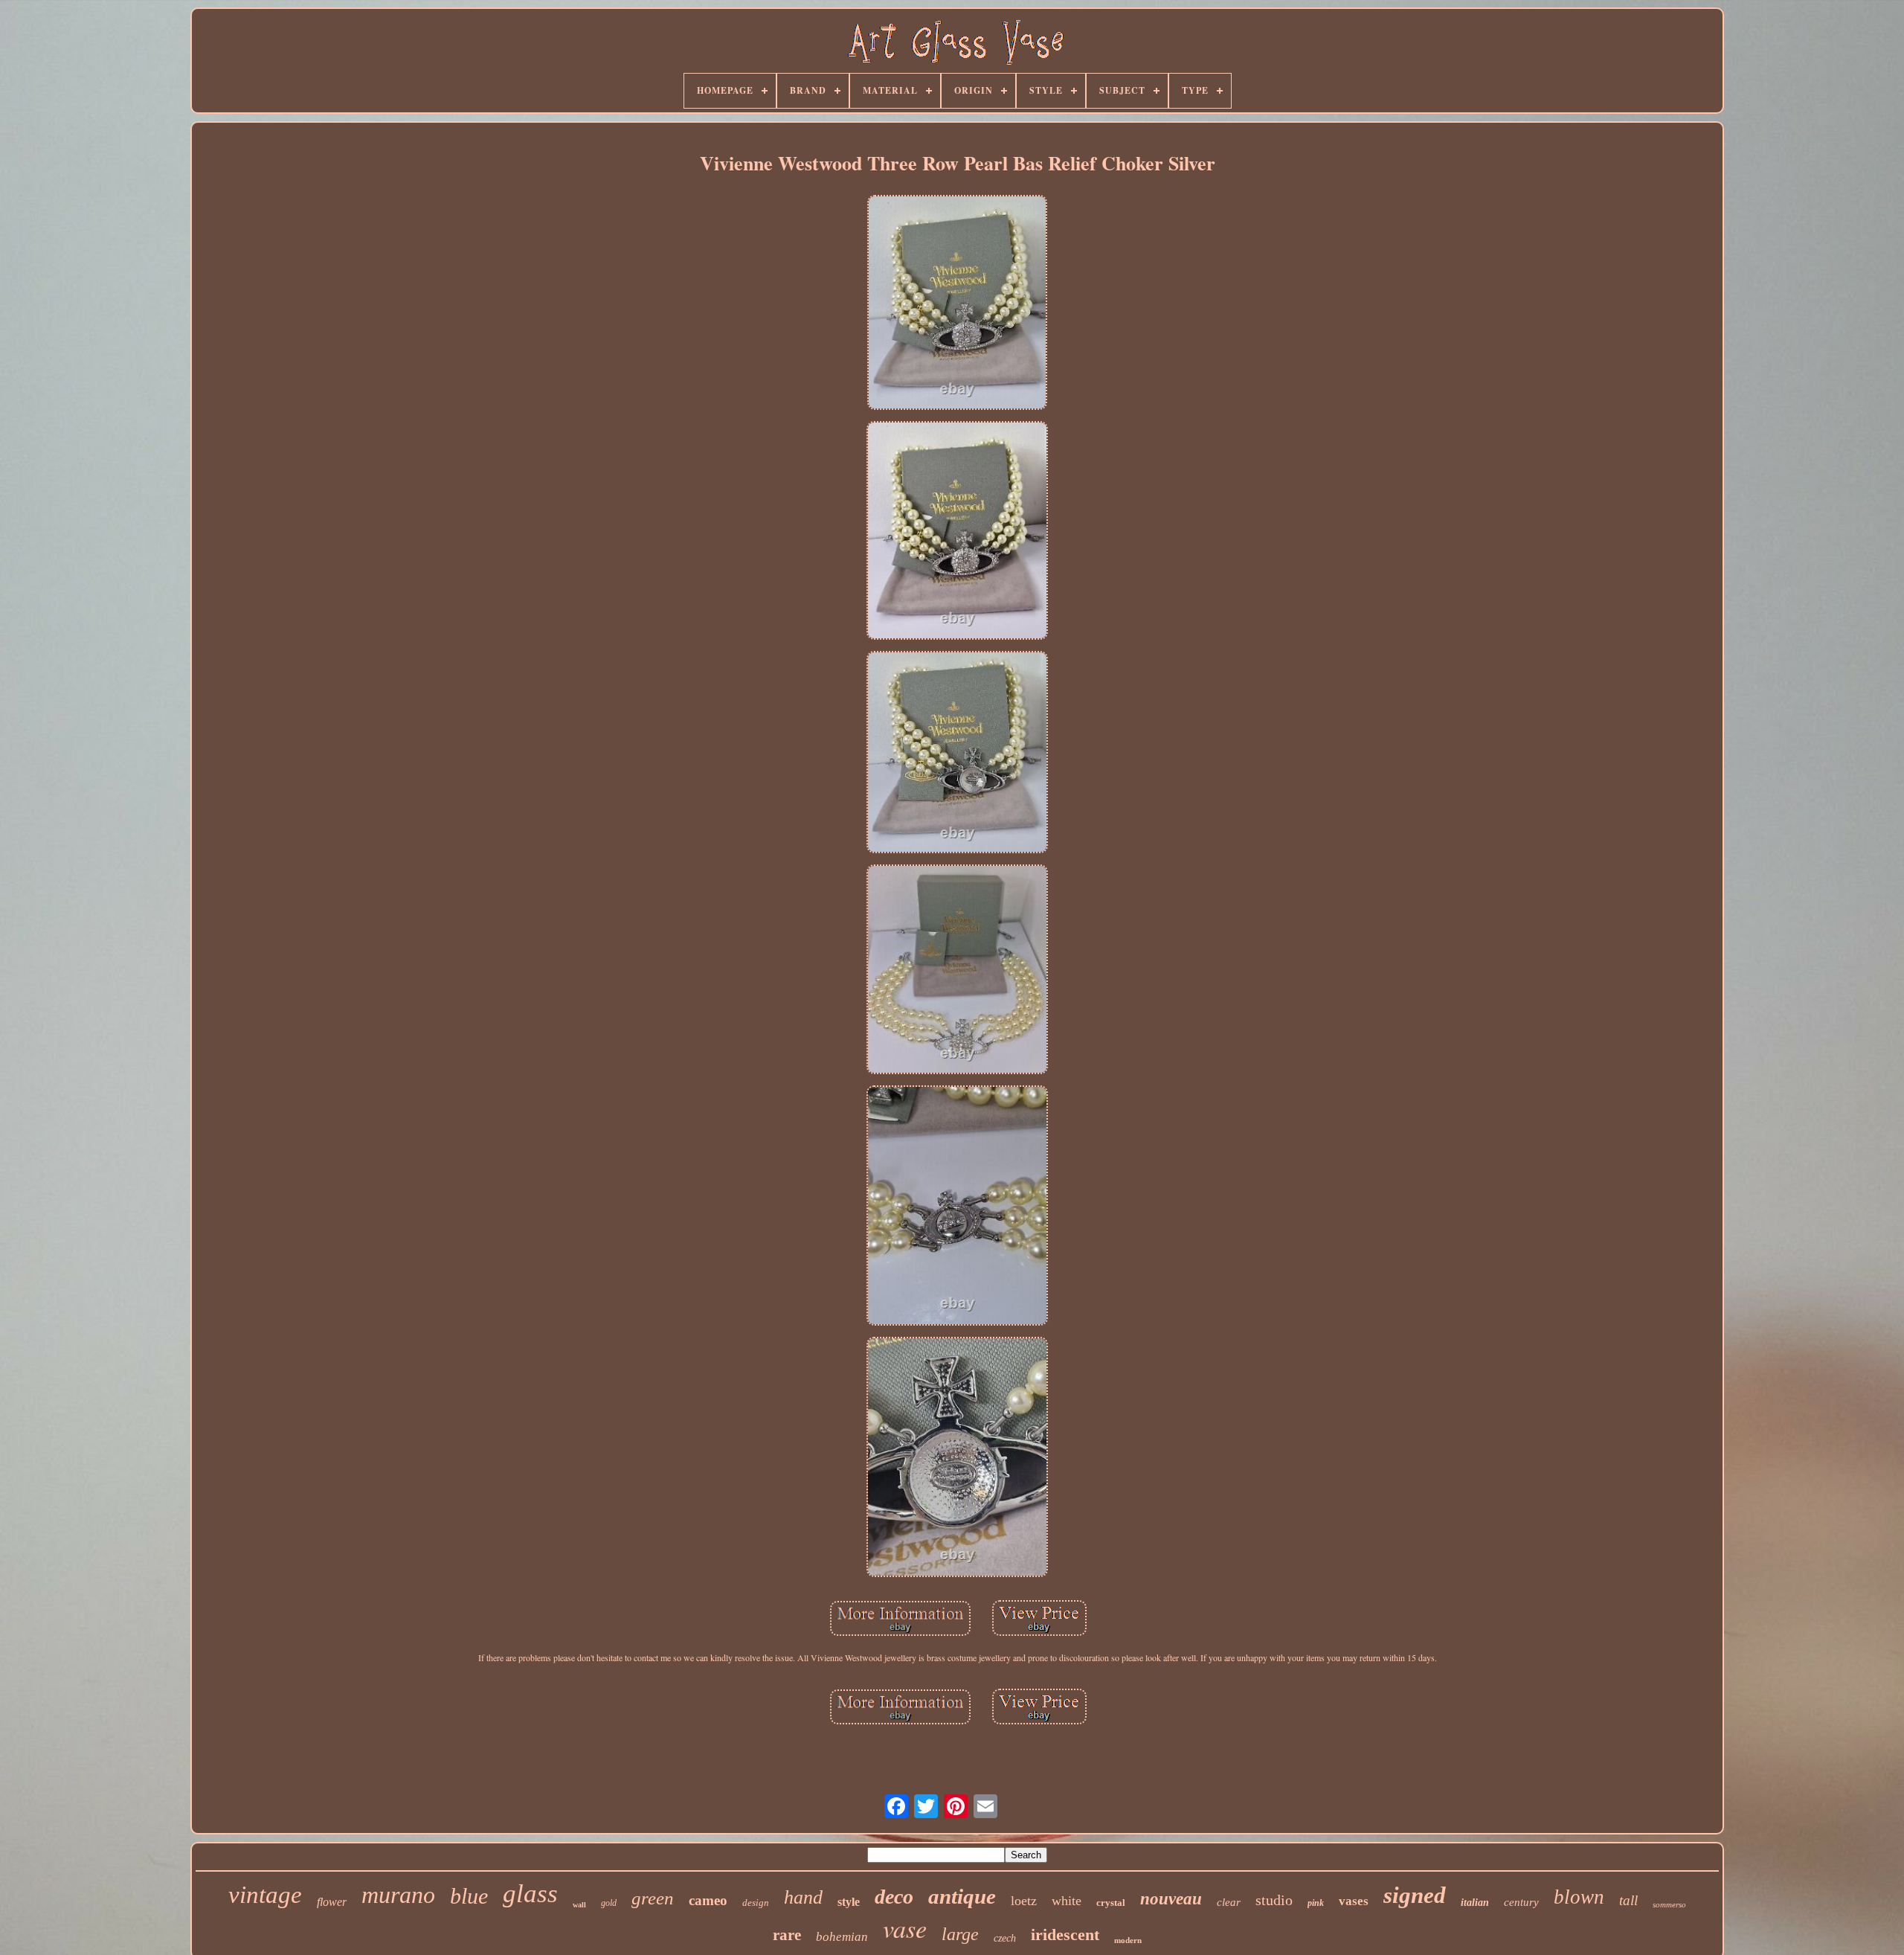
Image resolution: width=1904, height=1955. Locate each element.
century (1521, 1902)
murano (398, 1895)
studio (1274, 1900)
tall (1628, 1900)
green (653, 1898)
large (960, 1934)
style (849, 1902)
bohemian (842, 1937)
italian (1475, 1903)
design (756, 1903)
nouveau (1171, 1899)
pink (1316, 1903)
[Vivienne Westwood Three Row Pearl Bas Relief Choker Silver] (958, 304)
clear (1229, 1902)
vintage (265, 1895)
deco (894, 1897)
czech (1005, 1938)
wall (579, 1905)
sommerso (1669, 1904)
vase (905, 1928)
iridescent (1065, 1935)
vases (1354, 1901)
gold (609, 1903)
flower (332, 1902)
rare (787, 1935)
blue (469, 1896)
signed (1415, 1895)
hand (803, 1897)
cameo (708, 1900)
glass (530, 1894)
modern (1128, 1940)
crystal (1111, 1903)
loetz (1024, 1901)
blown (1579, 1897)
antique (962, 1896)
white (1067, 1901)
